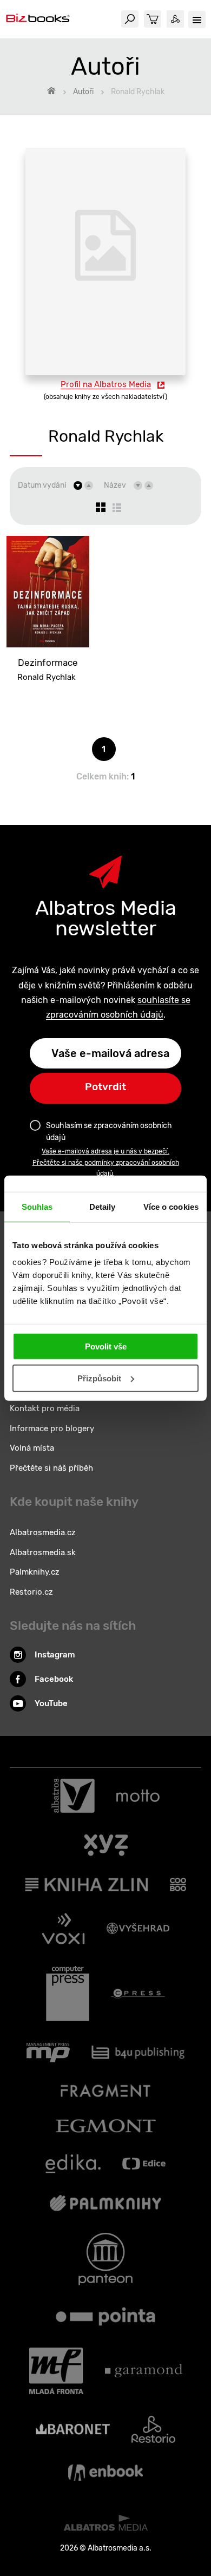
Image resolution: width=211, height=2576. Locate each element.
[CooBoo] (178, 1885)
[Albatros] (73, 1796)
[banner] (38, 19)
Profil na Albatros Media (106, 384)
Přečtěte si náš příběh (51, 1468)
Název (115, 485)
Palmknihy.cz (35, 1572)
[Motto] (138, 1796)
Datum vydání (42, 485)
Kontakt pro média (45, 1408)
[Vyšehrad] (138, 1929)
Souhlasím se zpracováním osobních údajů (109, 1132)
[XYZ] (106, 1845)
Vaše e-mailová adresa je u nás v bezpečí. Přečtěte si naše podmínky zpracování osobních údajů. (106, 1162)
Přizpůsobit (99, 1378)
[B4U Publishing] (138, 2053)
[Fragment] (106, 2091)
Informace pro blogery (52, 1428)
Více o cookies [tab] (171, 1206)
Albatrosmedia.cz (43, 1532)
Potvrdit (105, 1087)
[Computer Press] (68, 1994)
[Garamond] (144, 2371)
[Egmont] (106, 2126)
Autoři (83, 92)
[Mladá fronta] (56, 2371)
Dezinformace (48, 663)
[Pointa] (105, 2316)
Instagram (55, 1655)
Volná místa (32, 1448)
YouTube (51, 1703)
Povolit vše (106, 1346)
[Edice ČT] (144, 2164)
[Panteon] (105, 2259)
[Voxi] (63, 1929)
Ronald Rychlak (47, 677)
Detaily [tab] (103, 1206)
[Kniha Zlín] (87, 1885)
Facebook (54, 1679)
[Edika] (73, 2164)
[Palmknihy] (105, 2203)
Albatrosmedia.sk (43, 1552)
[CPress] (138, 1994)
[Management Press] (48, 2053)
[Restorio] (153, 2429)
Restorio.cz (31, 1592)
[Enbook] (105, 2473)
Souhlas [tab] (37, 1206)
